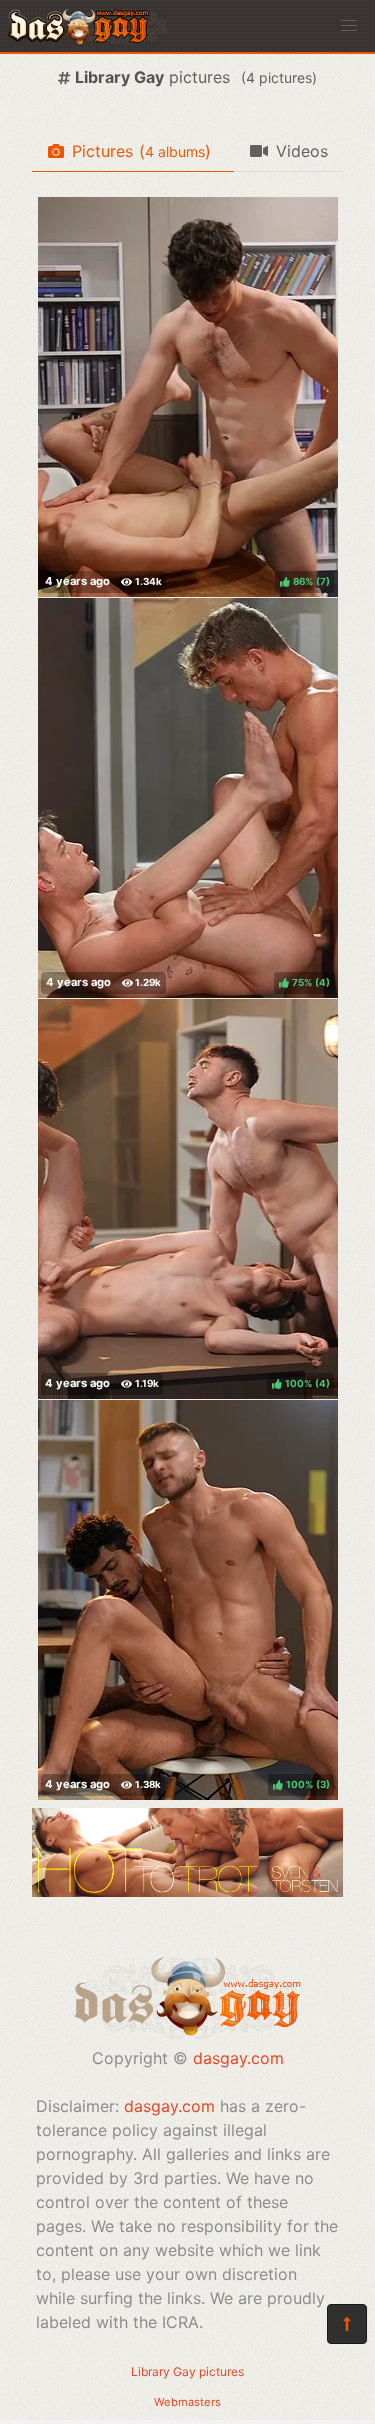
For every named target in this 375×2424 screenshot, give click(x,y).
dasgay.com (238, 2058)
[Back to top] (347, 2324)
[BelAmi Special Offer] (187, 1891)
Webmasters (187, 2402)
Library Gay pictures (187, 2371)
